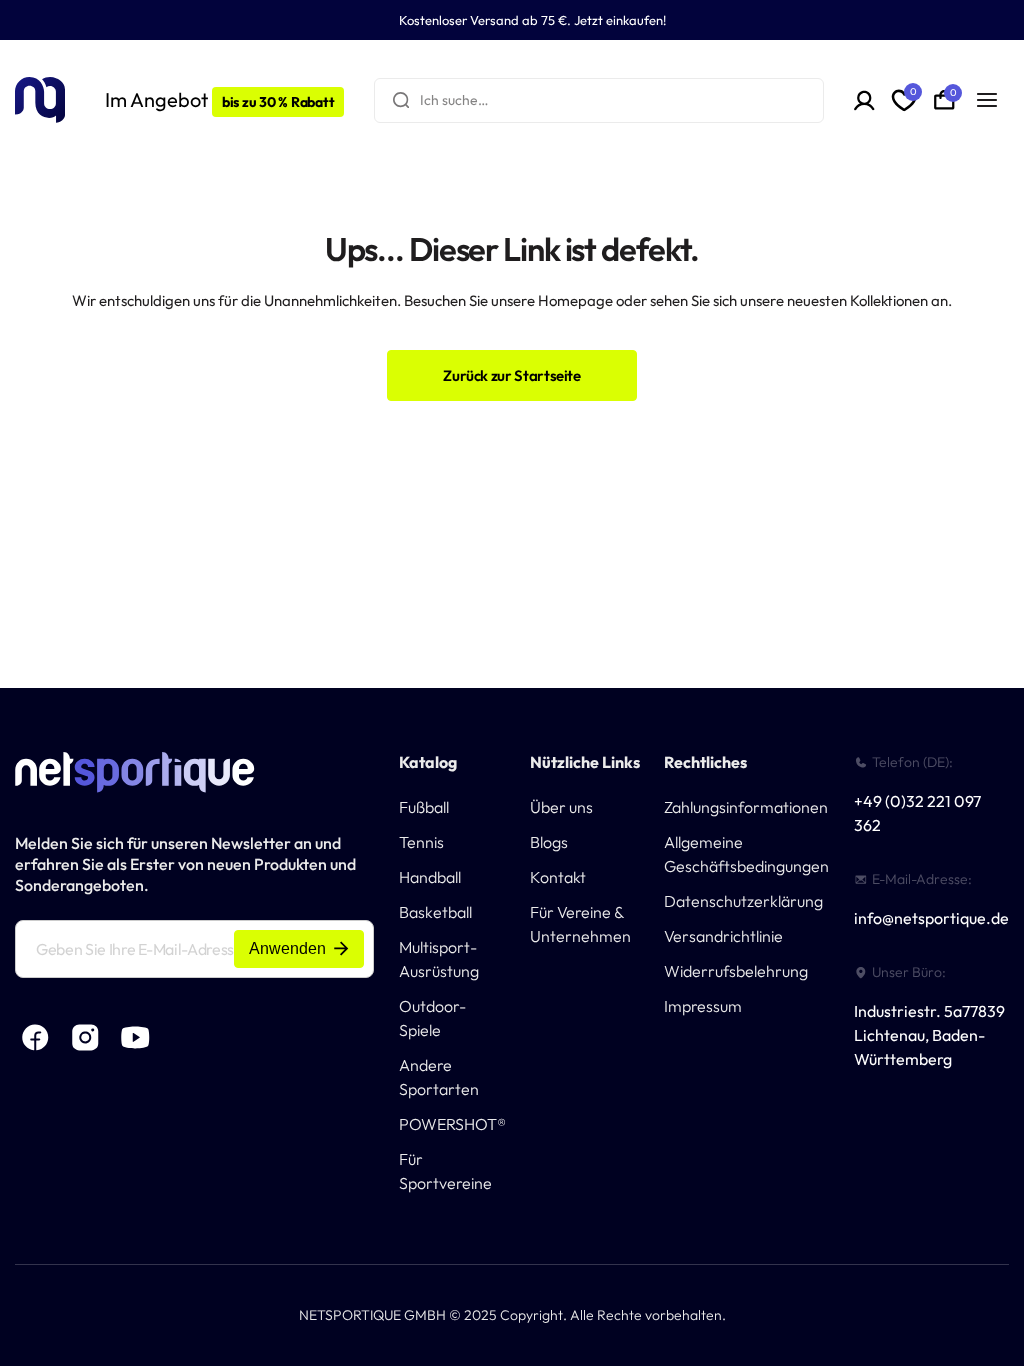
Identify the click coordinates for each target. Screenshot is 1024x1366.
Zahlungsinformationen (746, 807)
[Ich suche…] (401, 100)
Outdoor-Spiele (432, 1018)
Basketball (435, 912)
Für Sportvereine (445, 1171)
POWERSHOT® (452, 1124)
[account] (864, 100)
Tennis (421, 842)
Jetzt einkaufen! (620, 20)
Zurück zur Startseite (511, 375)
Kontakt (558, 877)
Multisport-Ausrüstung (439, 959)
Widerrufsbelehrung (736, 971)
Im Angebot (219, 99)
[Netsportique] (40, 100)
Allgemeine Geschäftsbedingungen (746, 854)
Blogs (549, 842)
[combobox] (599, 100)
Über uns (561, 807)
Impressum (703, 1006)
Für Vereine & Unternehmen (580, 924)
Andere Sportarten (439, 1077)
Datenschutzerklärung (743, 901)
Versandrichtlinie (723, 936)
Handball (430, 877)
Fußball (424, 807)
